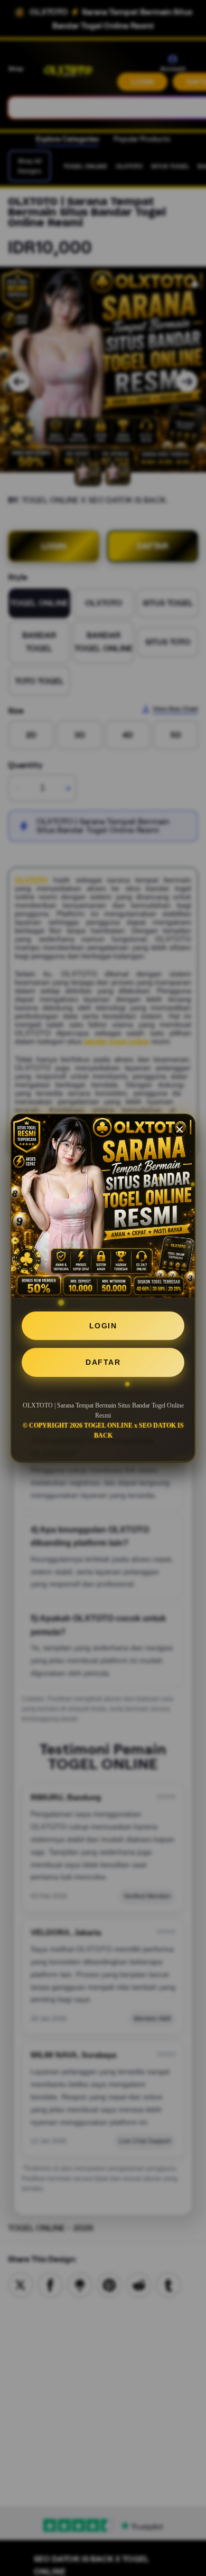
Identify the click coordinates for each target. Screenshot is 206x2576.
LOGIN (103, 1326)
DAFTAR (103, 1362)
